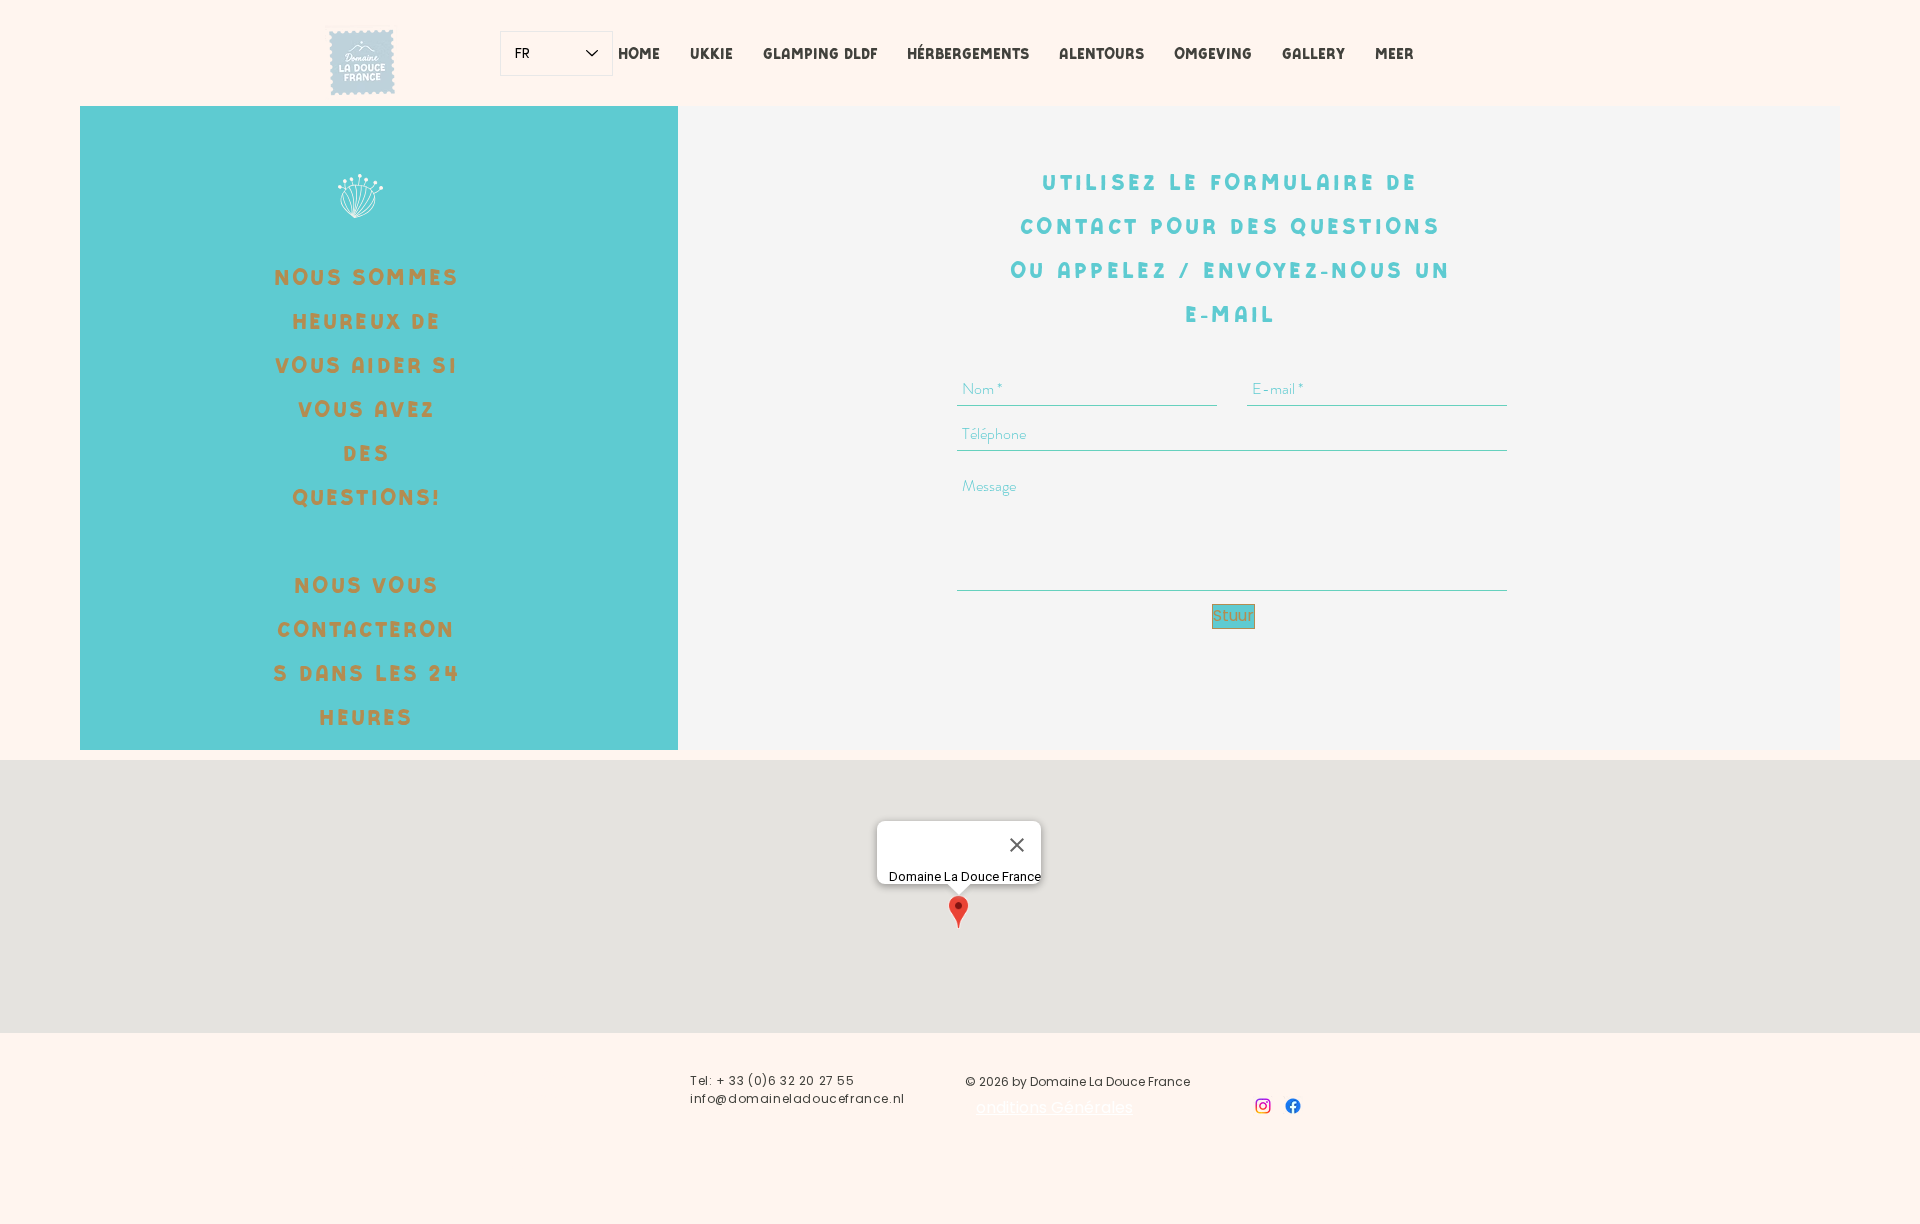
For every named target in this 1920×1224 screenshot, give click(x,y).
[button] (820, 54)
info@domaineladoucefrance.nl (797, 1098)
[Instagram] (1263, 1106)
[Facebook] (1293, 1106)
